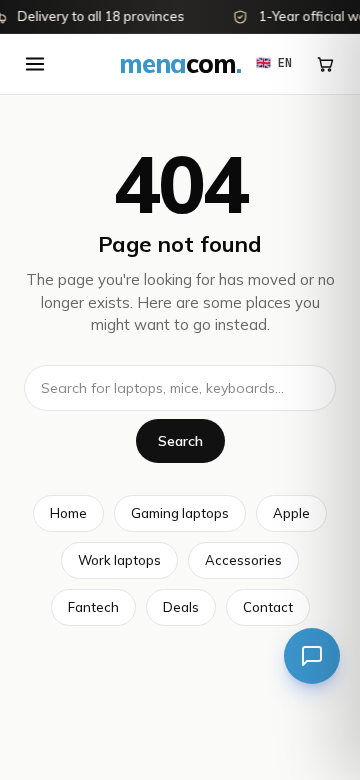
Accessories (243, 560)
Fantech (93, 607)
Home (68, 513)
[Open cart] (325, 64)
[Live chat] (312, 656)
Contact (268, 607)
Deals (181, 607)
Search (180, 441)
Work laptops (119, 560)
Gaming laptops (180, 513)
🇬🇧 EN (274, 63)
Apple (291, 513)
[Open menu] (35, 64)
